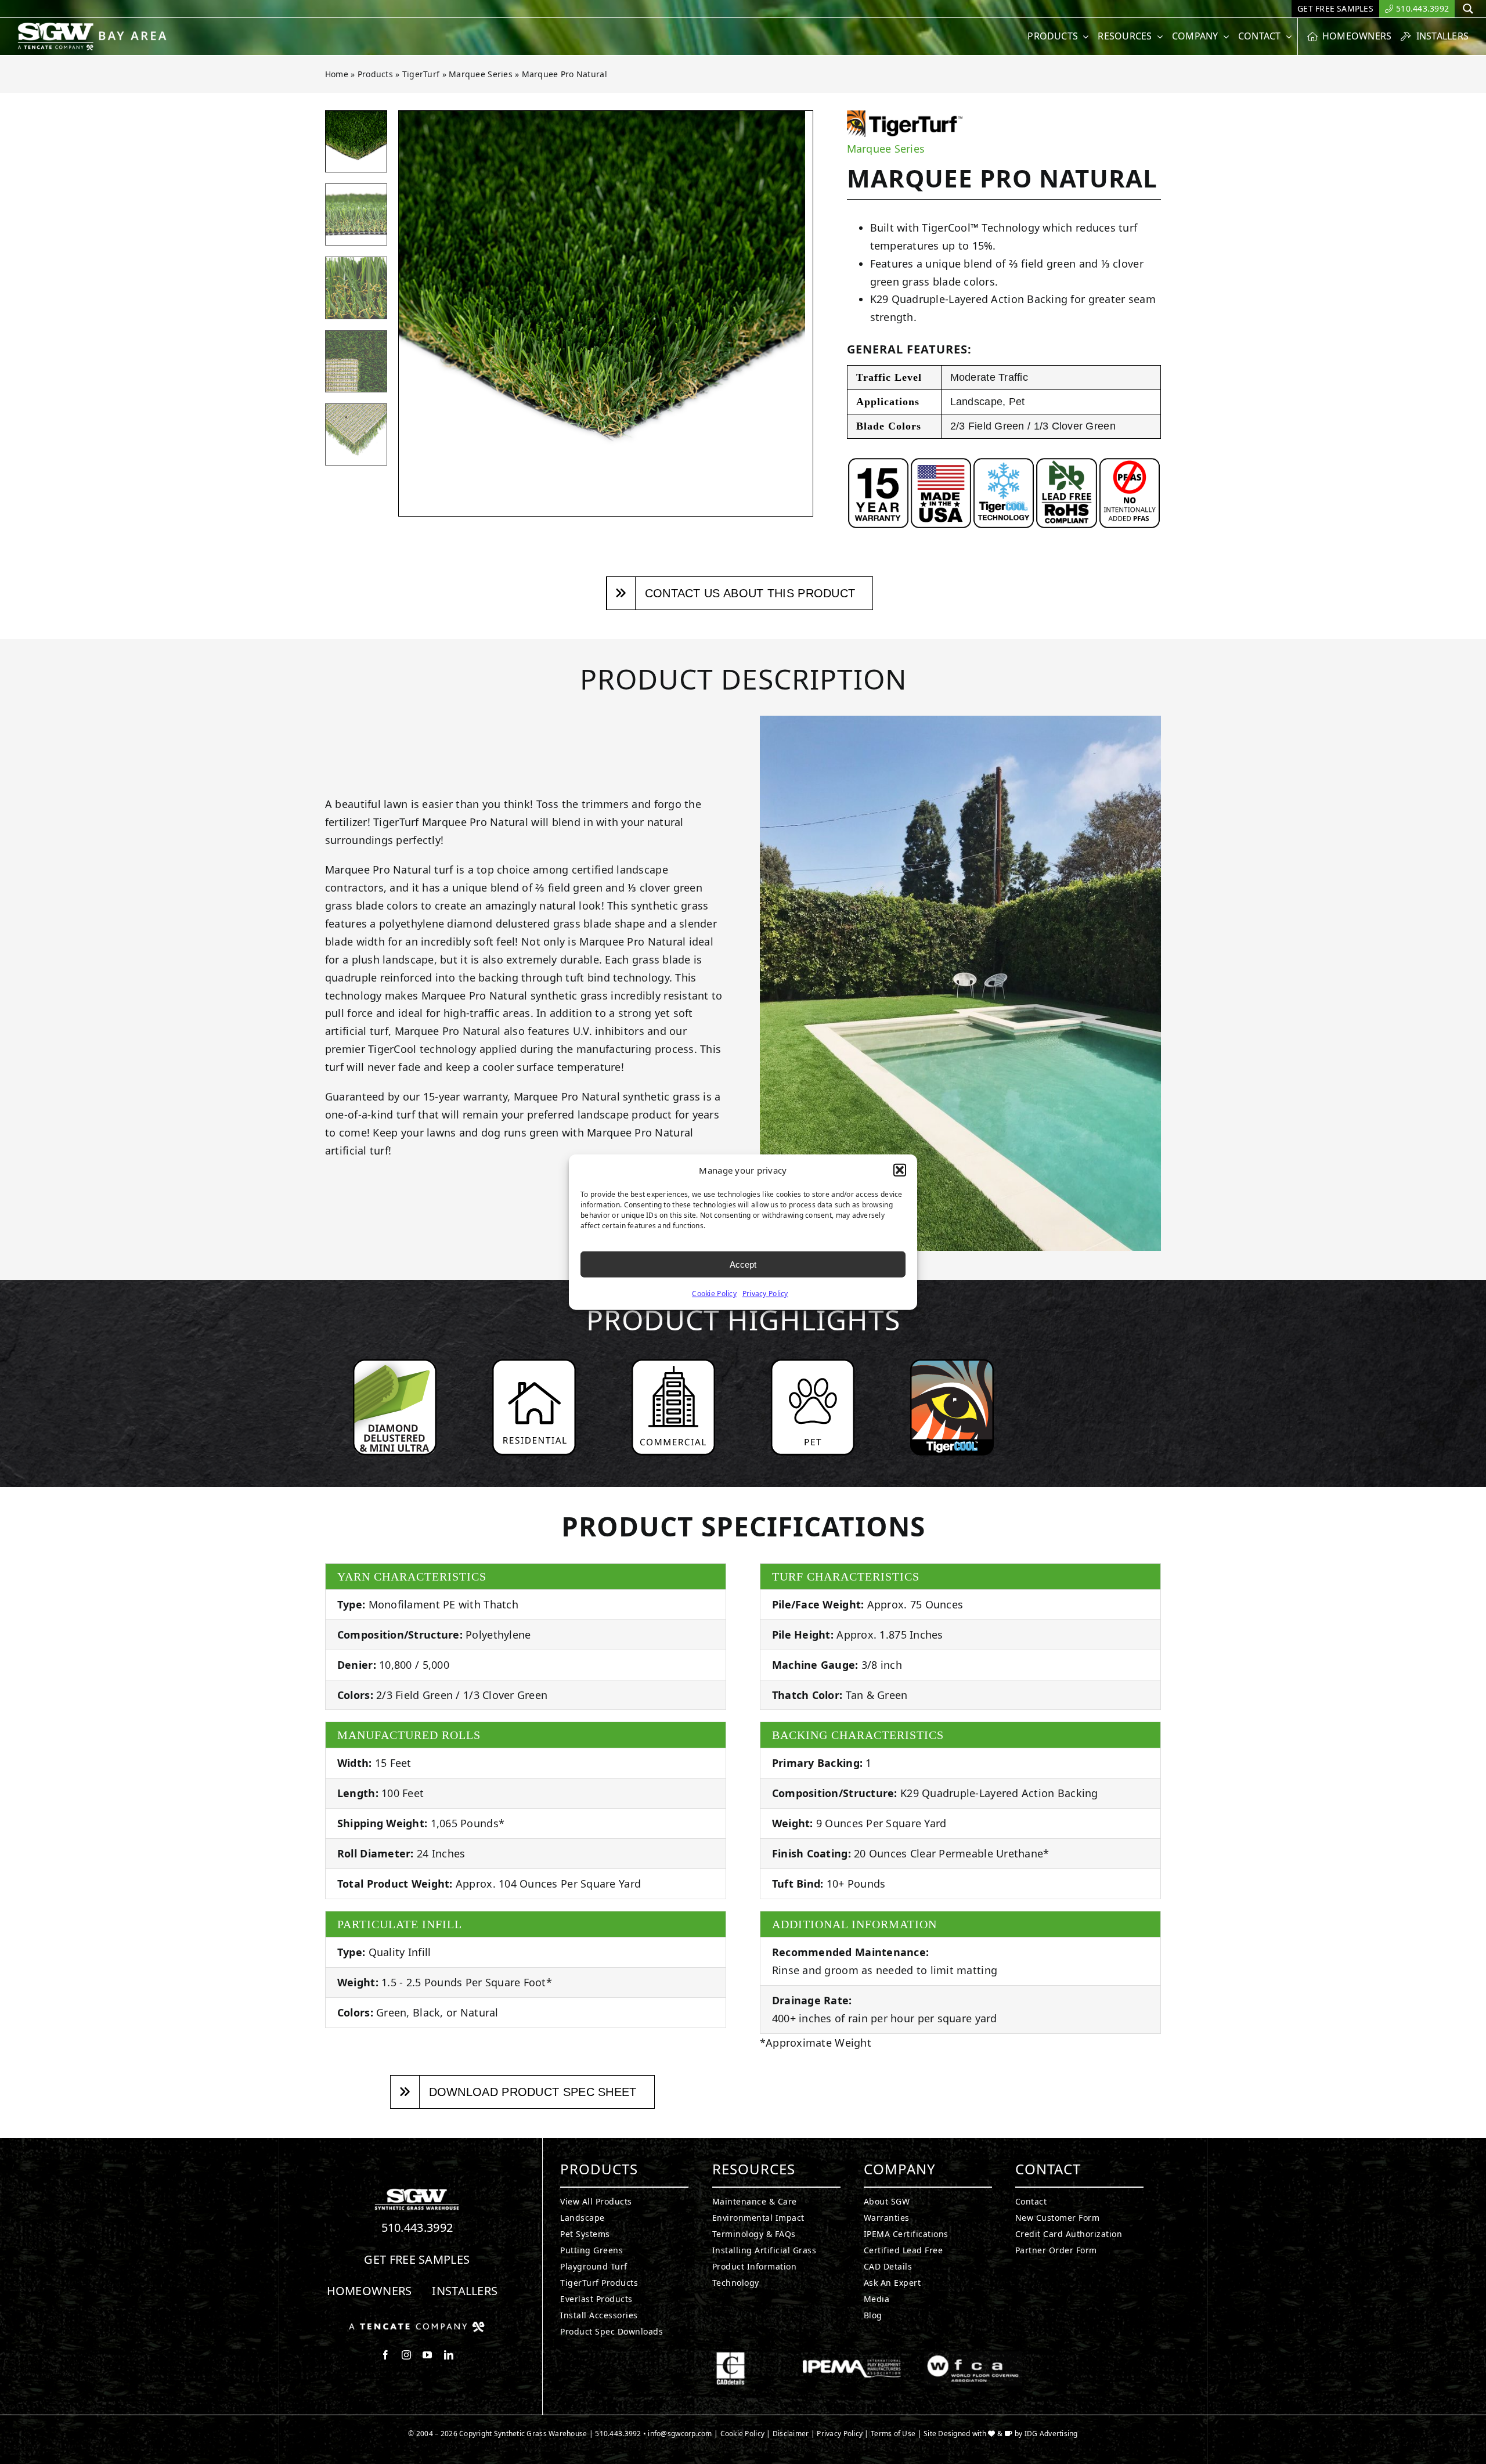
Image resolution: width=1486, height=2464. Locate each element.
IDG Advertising (1051, 2434)
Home (337, 74)
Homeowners (369, 2291)
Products (375, 74)
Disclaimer (791, 2434)
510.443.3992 (417, 2227)
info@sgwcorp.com (680, 2434)
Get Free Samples (417, 2259)
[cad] (731, 2357)
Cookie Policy (714, 1294)
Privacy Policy (765, 1294)
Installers (465, 2291)
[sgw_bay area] (94, 27)
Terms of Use (893, 2434)
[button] (900, 1170)
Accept (743, 1264)
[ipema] (852, 2357)
